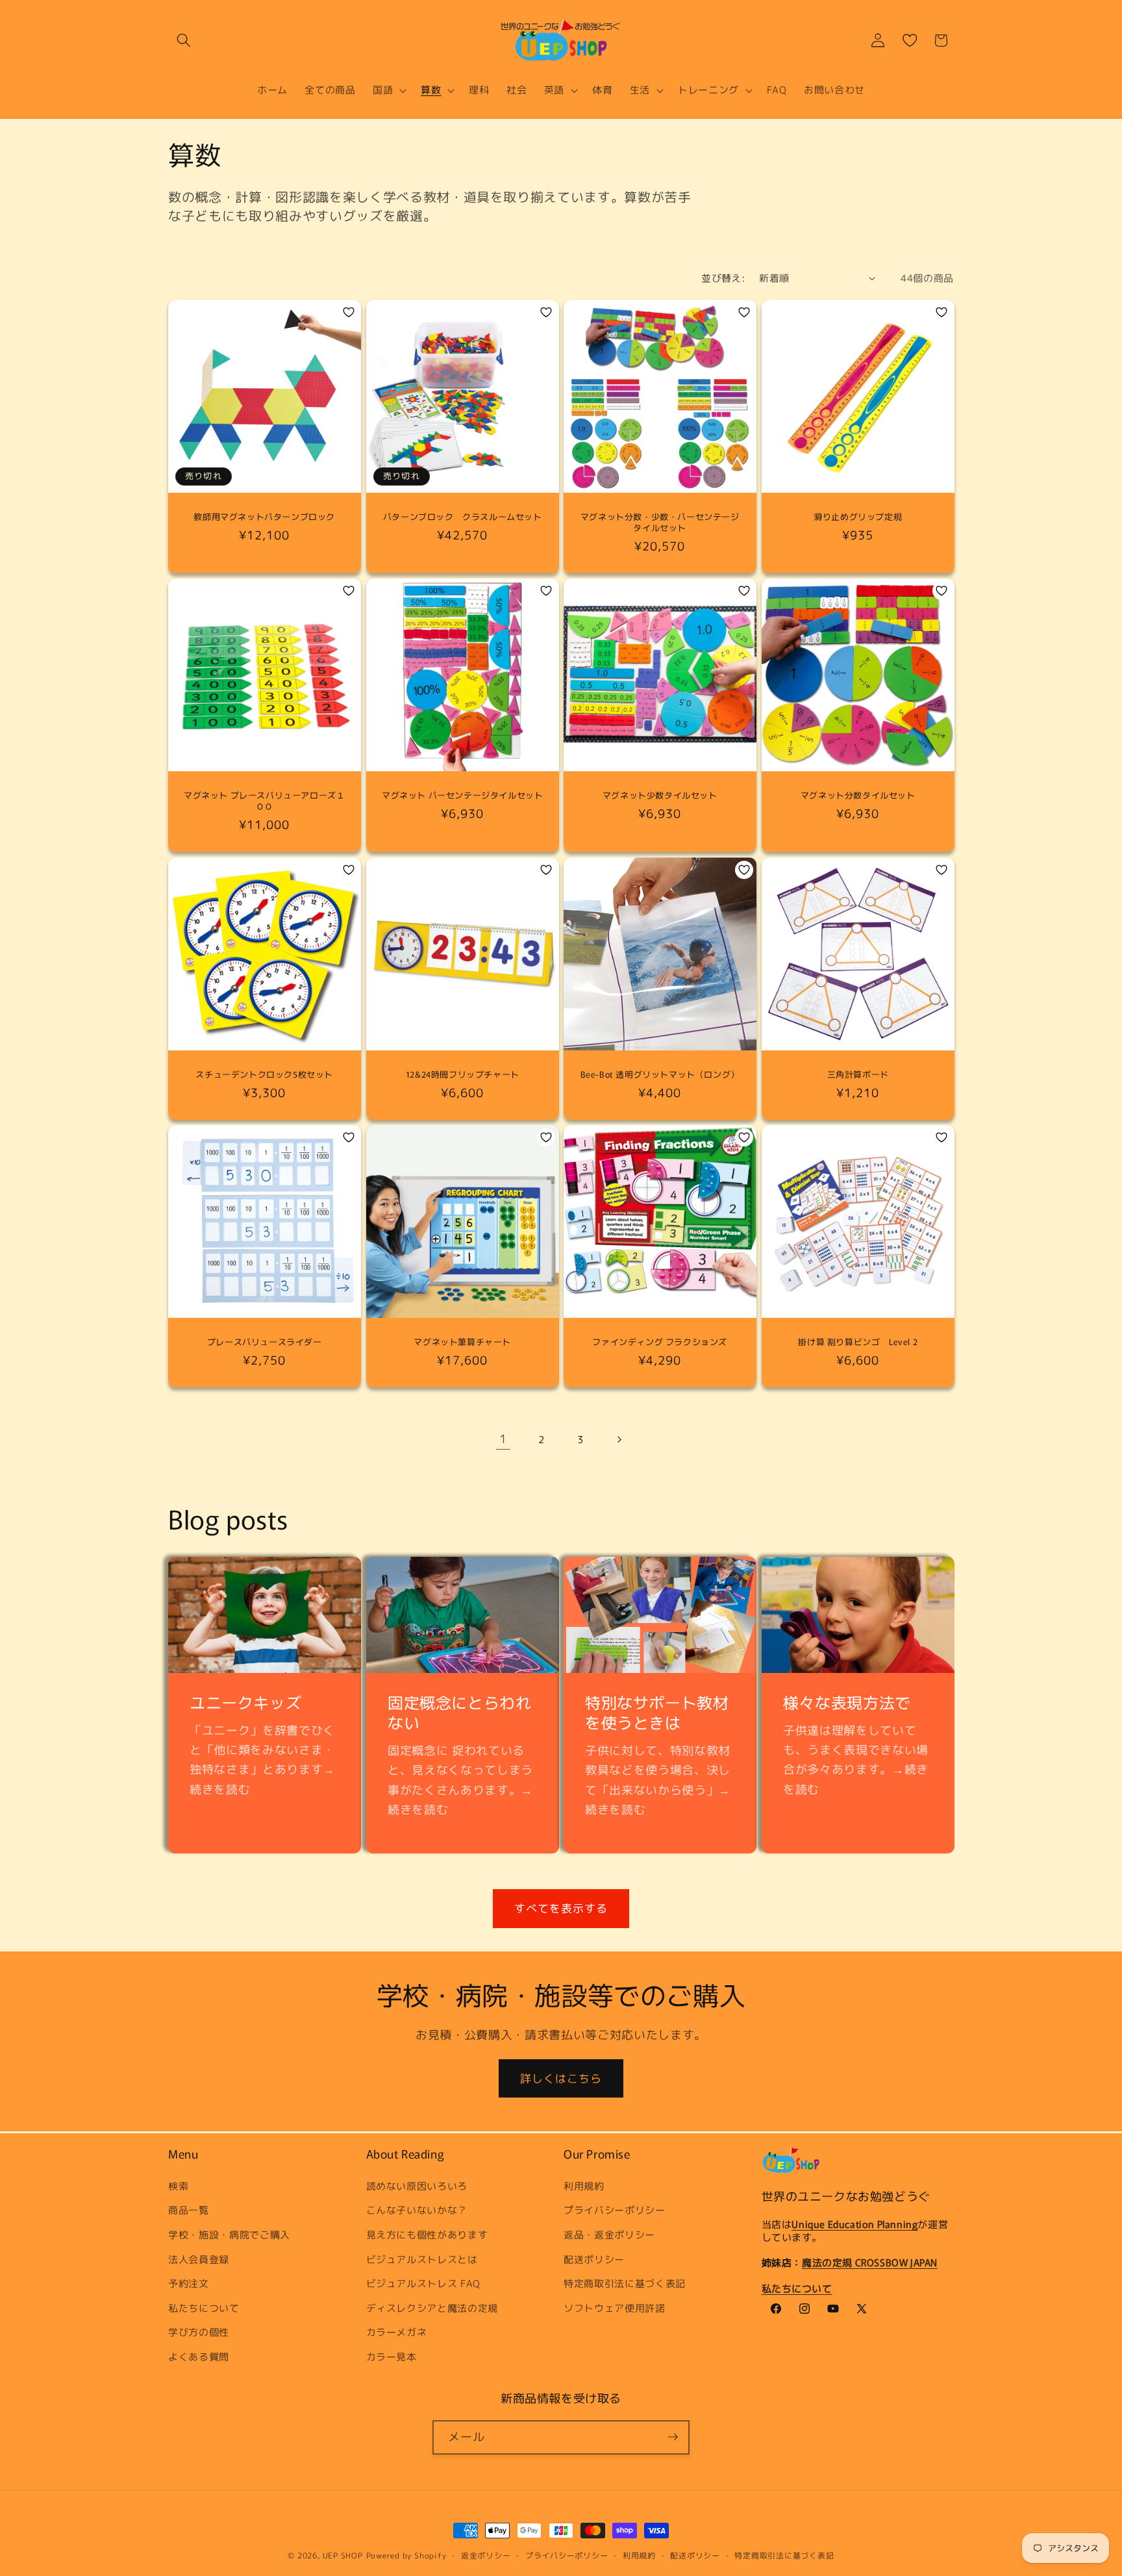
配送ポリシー (594, 2259)
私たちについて (204, 2307)
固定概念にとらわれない (459, 1712)
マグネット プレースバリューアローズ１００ (264, 802)
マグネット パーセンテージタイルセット (462, 796)
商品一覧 (189, 2210)
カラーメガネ (397, 2332)
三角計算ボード (857, 1075)
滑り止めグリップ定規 (858, 517)
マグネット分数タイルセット (857, 796)
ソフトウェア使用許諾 (615, 2307)
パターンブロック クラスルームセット (462, 517)
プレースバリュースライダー (265, 1342)
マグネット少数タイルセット (660, 796)
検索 (178, 2185)
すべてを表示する (561, 1908)
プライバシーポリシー (615, 2210)
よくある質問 (199, 2356)
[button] (184, 40)
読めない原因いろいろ (417, 2185)
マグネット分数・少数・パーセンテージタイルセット (660, 523)
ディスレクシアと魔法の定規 (432, 2307)
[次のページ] (619, 1439)
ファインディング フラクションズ (660, 1342)
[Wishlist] (910, 40)
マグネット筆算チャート (462, 1342)
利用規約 (584, 2185)
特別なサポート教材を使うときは (657, 1712)
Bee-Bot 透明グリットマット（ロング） (660, 1075)
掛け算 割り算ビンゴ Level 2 (858, 1342)
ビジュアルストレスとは (422, 2259)
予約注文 (189, 2283)
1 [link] (503, 1439)
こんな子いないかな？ (417, 2210)
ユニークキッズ (245, 1702)
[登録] (673, 2437)
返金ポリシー (486, 2556)
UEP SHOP (343, 2556)
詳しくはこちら (561, 2078)
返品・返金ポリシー (609, 2234)
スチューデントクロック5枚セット (264, 1075)
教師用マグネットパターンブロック (264, 517)
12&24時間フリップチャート (462, 1075)
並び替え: (723, 278)
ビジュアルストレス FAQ (424, 2283)
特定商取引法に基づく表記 (625, 2283)
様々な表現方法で (847, 1702)
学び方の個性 (199, 2332)
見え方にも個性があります (427, 2234)
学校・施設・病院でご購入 (229, 2234)
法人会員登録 (199, 2259)
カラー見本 (392, 2356)
